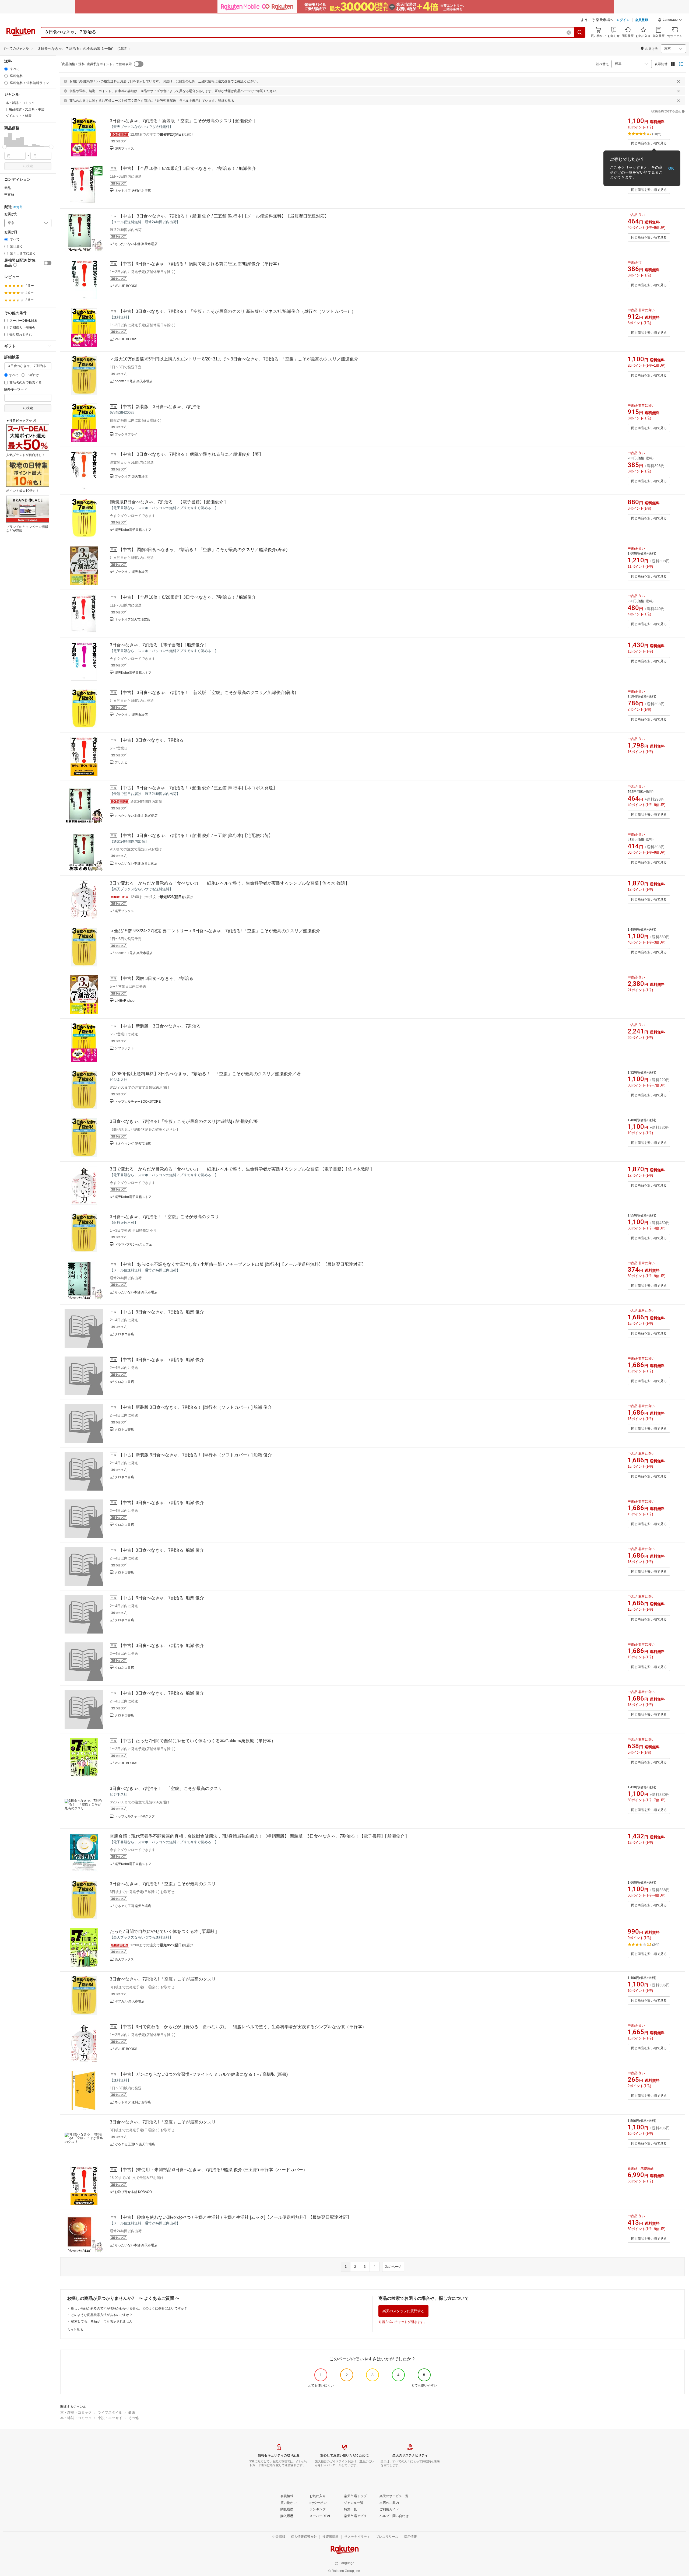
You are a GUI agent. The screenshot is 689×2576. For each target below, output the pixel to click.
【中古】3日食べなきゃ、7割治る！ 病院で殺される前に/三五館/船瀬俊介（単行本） (200, 264)
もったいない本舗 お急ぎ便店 (136, 816)
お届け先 (11, 214)
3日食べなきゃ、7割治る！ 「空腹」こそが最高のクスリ (164, 1217)
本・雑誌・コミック (76, 2412)
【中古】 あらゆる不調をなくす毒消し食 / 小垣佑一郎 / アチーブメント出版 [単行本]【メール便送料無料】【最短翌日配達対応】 (242, 1264)
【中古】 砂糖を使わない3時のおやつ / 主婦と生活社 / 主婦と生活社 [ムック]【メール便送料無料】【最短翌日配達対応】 (235, 2217)
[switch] (48, 263)
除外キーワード (16, 389)
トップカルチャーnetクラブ (135, 1816)
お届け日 (11, 232)
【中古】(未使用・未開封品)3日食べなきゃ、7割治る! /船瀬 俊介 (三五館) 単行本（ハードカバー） (213, 2170)
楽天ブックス (124, 149)
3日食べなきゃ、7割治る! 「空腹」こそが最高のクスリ (163, 1884)
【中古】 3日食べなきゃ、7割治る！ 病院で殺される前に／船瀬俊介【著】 (191, 454)
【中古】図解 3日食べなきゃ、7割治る (156, 978)
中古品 (9, 194)
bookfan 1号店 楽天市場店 (134, 953)
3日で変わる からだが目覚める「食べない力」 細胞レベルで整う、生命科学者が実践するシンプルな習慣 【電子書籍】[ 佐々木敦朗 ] (241, 1169)
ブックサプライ (126, 434)
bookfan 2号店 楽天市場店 (134, 381)
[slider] (4, 147)
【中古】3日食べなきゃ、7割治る (151, 740)
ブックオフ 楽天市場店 (131, 476)
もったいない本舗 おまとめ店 (136, 863)
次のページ (393, 2267)
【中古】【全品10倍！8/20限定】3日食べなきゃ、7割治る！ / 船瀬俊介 (187, 168)
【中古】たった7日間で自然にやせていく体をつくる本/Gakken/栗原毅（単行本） (197, 1741)
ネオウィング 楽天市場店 (133, 1144)
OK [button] (671, 168)
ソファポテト (124, 1048)
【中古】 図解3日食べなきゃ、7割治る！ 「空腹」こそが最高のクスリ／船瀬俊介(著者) (203, 550)
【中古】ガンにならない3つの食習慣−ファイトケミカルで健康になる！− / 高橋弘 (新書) (203, 2074)
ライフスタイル (110, 2412)
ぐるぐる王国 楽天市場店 (133, 1906)
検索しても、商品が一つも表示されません (102, 2321)
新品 (8, 188)
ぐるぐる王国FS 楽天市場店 (135, 2144)
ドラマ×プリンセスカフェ (133, 1245)
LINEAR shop (125, 1001)
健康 (132, 2412)
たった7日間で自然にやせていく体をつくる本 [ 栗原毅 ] (163, 1931)
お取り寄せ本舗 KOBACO (133, 2192)
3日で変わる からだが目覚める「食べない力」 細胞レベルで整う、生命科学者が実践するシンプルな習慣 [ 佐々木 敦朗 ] (228, 883)
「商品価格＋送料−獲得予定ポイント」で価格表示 (95, 64)
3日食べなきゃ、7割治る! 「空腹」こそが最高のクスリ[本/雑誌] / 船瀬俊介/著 (184, 1121)
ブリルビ (121, 762)
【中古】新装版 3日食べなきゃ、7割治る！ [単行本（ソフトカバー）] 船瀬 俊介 (195, 1407)
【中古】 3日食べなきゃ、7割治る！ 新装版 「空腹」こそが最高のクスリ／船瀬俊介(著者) (207, 693)
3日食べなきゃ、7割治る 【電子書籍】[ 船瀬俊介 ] (158, 645)
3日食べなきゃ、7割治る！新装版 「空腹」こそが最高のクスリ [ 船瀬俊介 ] (182, 121)
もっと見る (75, 2330)
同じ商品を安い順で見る (649, 143)
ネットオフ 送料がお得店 (133, 191)
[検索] (580, 32)
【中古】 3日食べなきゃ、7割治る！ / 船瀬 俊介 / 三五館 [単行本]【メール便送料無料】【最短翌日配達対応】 (224, 216)
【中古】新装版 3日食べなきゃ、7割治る (160, 1026)
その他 (133, 2418)
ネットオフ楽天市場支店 (132, 619)
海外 (20, 207)
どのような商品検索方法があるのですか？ (102, 2315)
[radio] (6, 69)
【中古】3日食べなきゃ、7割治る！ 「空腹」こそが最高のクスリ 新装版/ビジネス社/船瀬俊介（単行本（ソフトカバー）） (237, 311)
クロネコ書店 (124, 1334)
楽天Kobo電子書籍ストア (133, 530)
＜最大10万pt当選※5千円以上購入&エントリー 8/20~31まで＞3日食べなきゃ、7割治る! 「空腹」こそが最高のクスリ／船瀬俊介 (234, 359)
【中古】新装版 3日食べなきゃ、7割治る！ (162, 407)
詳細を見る (226, 101)
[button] (670, 20)
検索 (30, 166)
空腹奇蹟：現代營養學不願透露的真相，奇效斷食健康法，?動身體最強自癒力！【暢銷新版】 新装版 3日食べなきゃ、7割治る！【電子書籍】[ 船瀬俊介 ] (258, 1836)
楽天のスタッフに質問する (403, 2311)
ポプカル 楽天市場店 (130, 2001)
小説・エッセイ (110, 2418)
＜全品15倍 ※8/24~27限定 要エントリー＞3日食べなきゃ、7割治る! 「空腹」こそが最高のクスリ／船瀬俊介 (215, 931)
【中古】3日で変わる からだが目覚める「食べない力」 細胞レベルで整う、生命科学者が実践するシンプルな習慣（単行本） (242, 2027)
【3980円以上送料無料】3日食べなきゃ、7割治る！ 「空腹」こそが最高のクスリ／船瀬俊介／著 (205, 1074)
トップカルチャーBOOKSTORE (138, 1102)
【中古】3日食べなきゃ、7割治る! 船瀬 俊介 (161, 1312)
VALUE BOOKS (126, 286)
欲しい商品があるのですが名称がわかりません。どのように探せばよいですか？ (129, 2308)
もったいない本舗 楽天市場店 (136, 244)
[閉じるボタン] (679, 81)
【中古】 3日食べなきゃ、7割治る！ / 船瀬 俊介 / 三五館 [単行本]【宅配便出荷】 (196, 835)
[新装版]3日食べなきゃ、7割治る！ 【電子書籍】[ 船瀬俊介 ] (168, 502)
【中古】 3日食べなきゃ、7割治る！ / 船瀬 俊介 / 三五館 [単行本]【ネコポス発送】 (198, 788)
